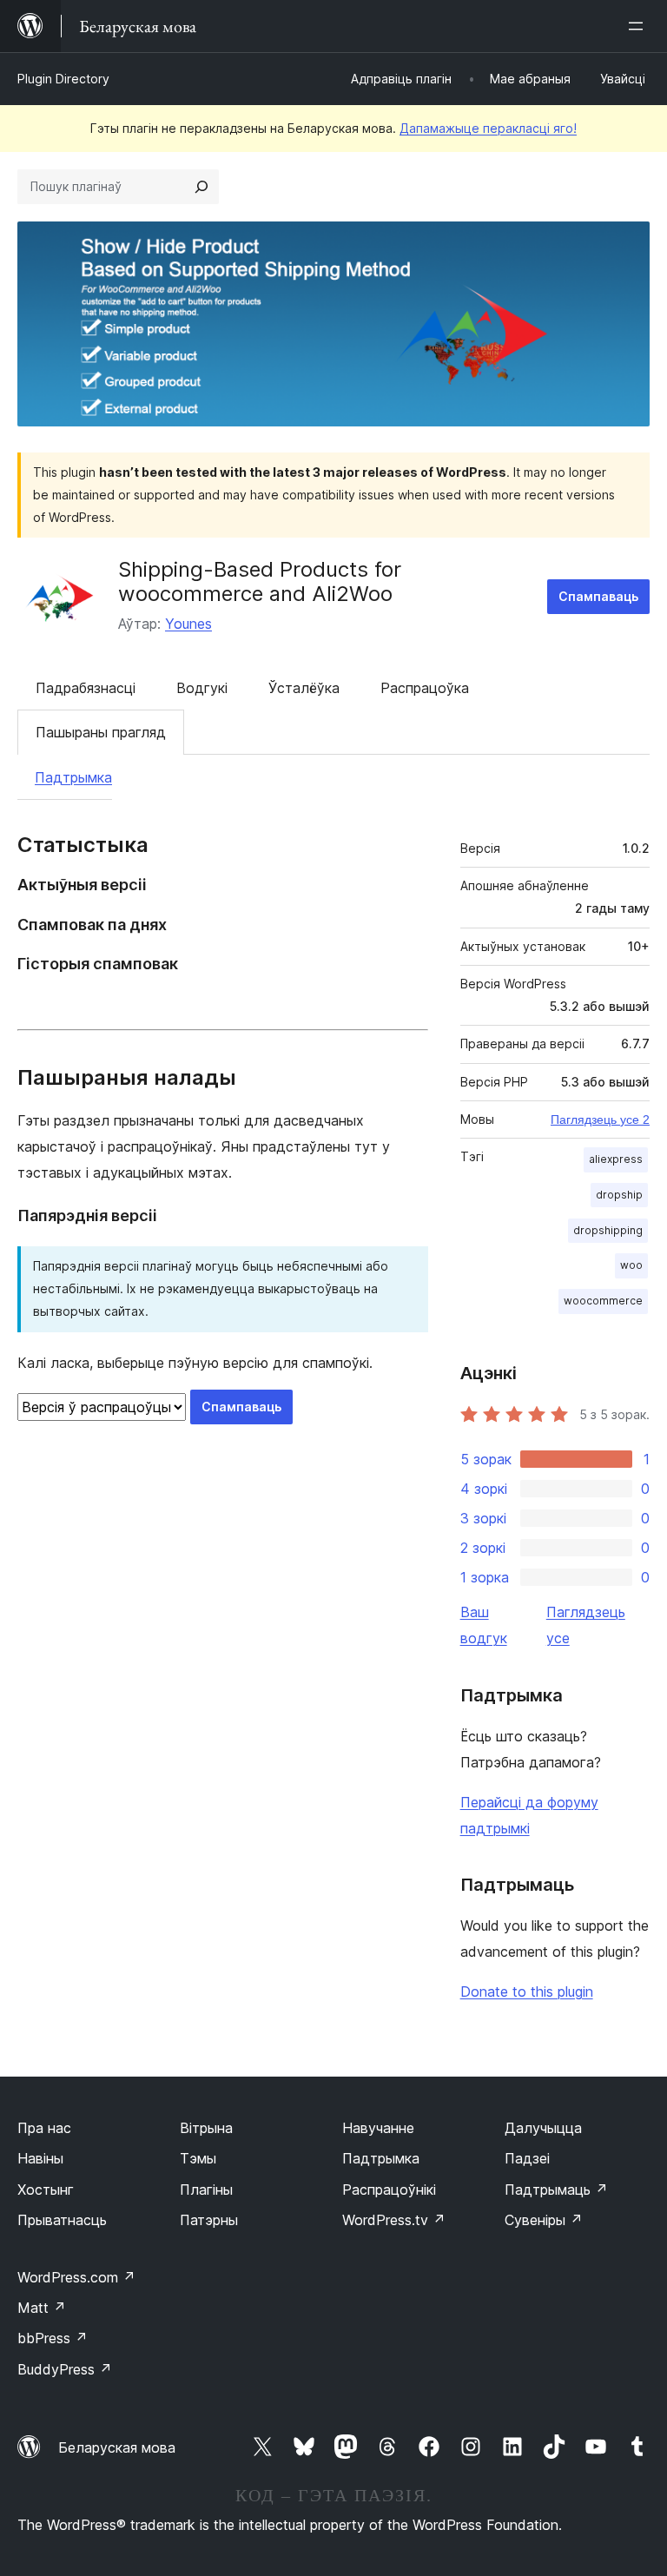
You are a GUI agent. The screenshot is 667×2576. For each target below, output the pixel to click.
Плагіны (206, 2190)
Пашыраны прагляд (101, 732)
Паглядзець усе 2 (600, 1120)
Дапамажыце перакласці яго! (488, 128)
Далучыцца (543, 2128)
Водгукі (202, 688)
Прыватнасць (62, 2220)
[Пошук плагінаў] (201, 187)
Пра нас (44, 2128)
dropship (619, 1195)
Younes (188, 624)
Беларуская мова (117, 2447)
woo (631, 1265)
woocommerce (603, 1301)
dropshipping (608, 1230)
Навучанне (378, 2128)
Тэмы (198, 2158)
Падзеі (527, 2158)
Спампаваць (598, 596)
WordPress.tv (394, 2220)
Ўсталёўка (304, 688)
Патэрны (209, 2220)
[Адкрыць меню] (639, 26)
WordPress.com (76, 2277)
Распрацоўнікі (389, 2190)
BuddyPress (65, 2369)
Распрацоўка (425, 688)
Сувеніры (544, 2220)
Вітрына (206, 2128)
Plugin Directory (63, 79)
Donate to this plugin (527, 1991)
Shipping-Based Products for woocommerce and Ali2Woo (260, 582)
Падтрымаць (556, 2190)
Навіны (40, 2158)
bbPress (53, 2338)
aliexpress (616, 1159)
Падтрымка (73, 777)
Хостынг (46, 2190)
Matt (42, 2308)
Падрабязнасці (86, 688)
